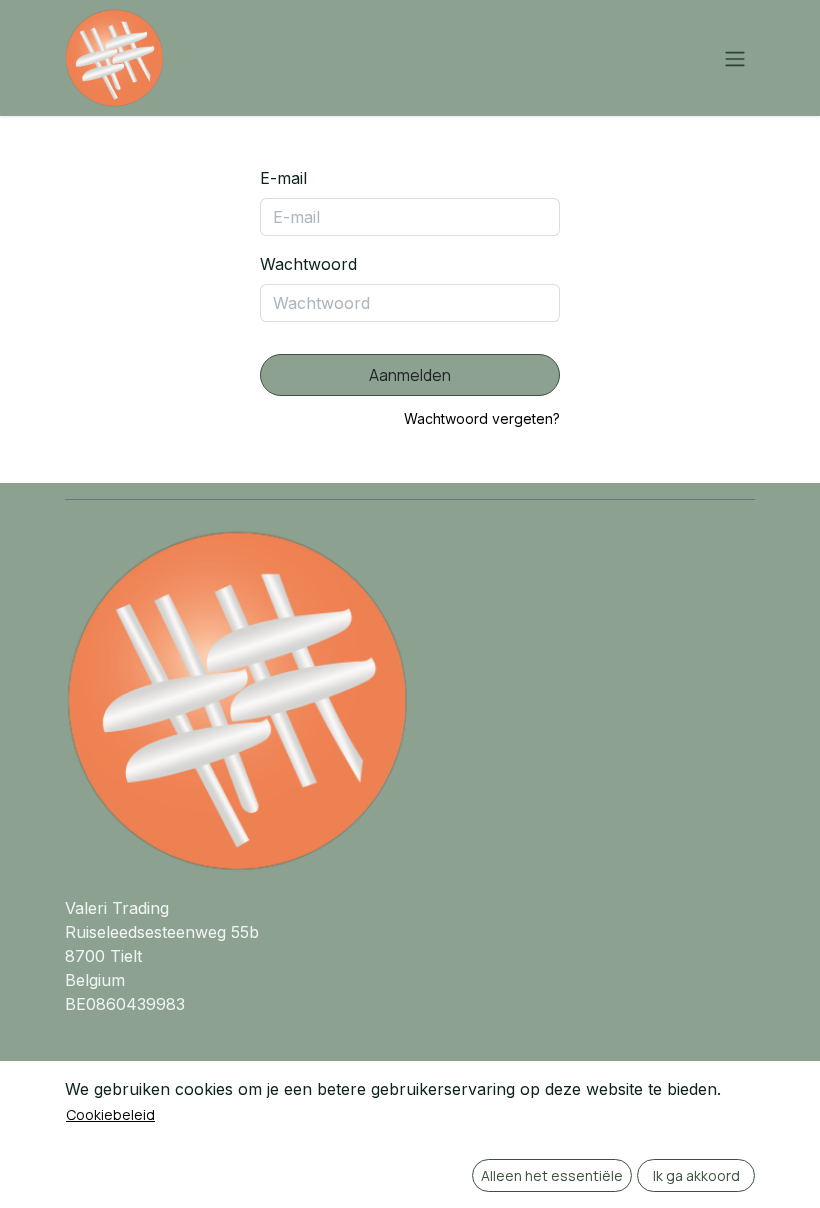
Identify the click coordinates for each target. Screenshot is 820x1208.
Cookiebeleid (110, 1114)
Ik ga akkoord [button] (696, 1175)
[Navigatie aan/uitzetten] (735, 58)
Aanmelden (410, 375)
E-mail (283, 178)
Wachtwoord (308, 264)
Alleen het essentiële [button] (552, 1175)
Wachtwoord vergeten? (482, 418)
